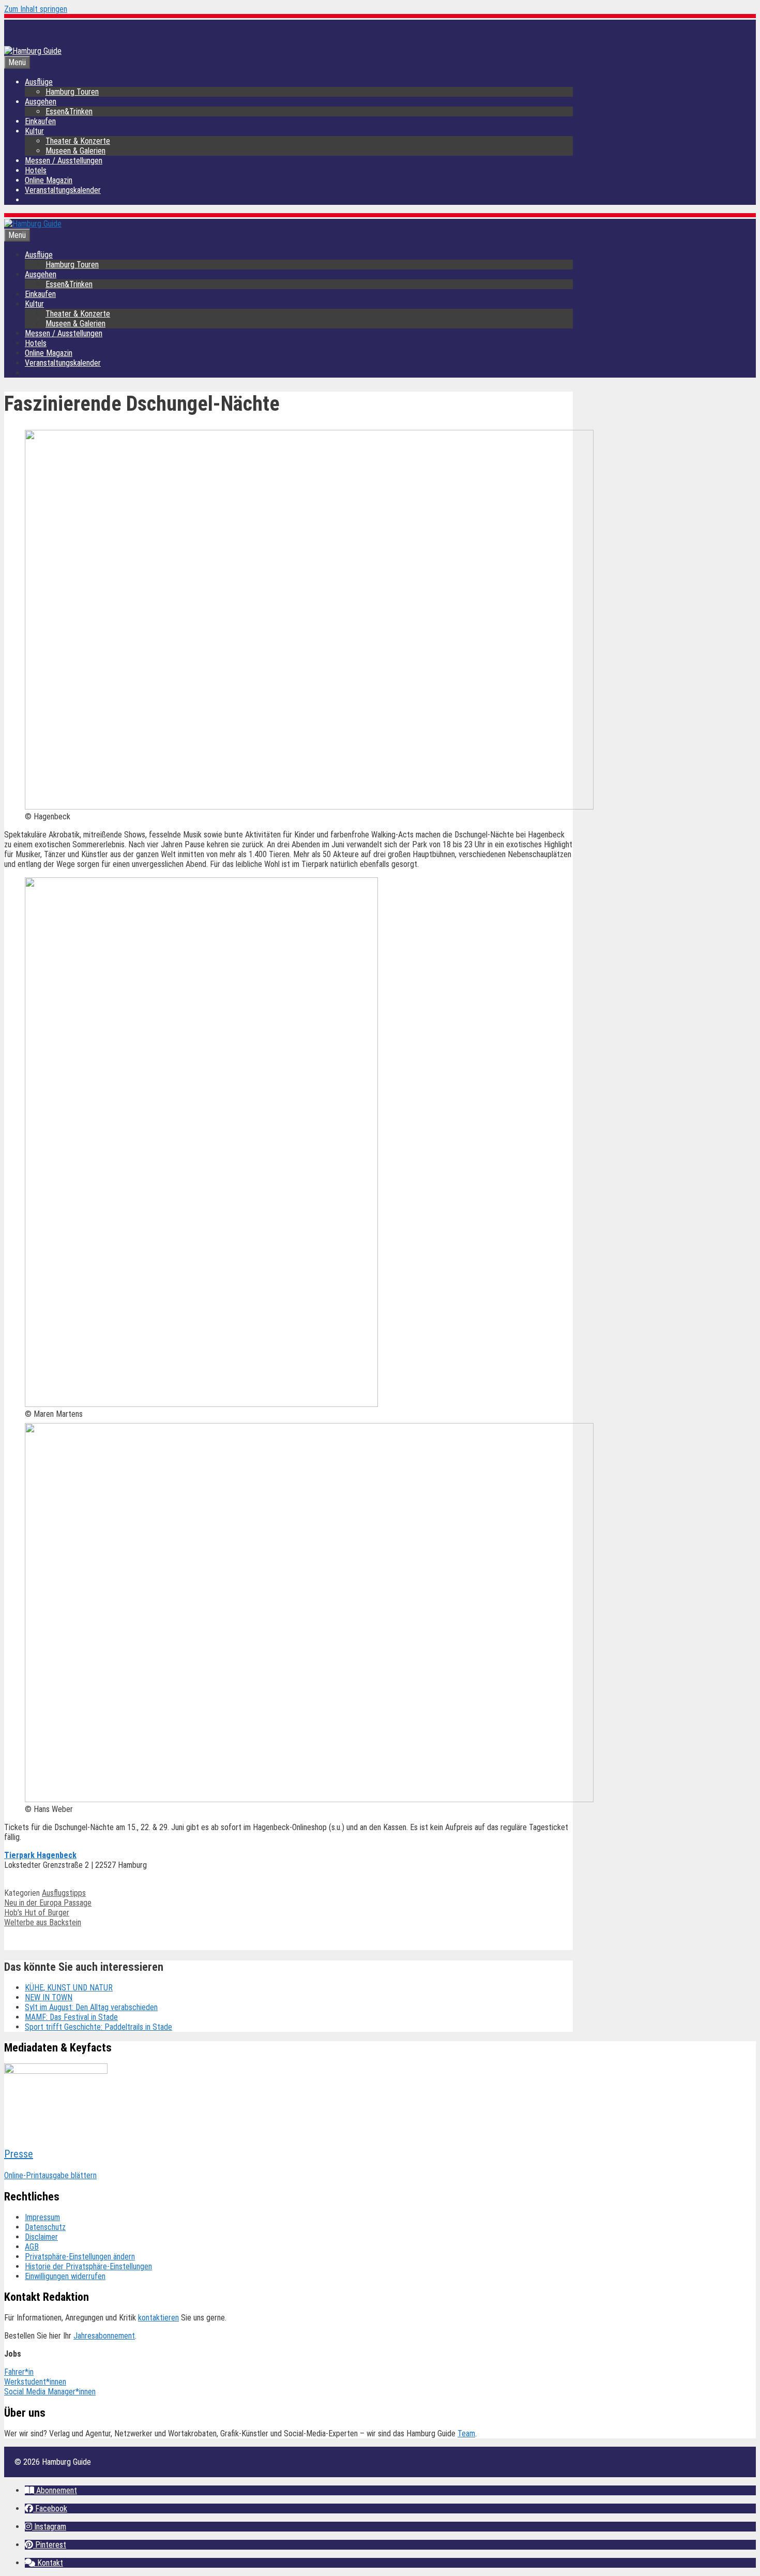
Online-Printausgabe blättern (50, 2175)
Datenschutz (45, 2227)
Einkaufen (40, 121)
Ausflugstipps (64, 1893)
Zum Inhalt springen (36, 9)
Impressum (42, 2217)
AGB (32, 2247)
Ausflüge (39, 82)
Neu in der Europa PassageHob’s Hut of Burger (48, 1908)
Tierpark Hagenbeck (40, 1855)
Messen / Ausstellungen (64, 161)
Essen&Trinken (69, 111)
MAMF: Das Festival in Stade (71, 2017)
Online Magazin (49, 180)
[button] (51, 2490)
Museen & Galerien (75, 151)
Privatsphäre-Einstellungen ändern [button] (80, 2257)
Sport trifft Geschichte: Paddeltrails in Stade (98, 2027)
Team (466, 2433)
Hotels (36, 170)
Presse (19, 2154)
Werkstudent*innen (35, 2382)
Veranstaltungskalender (63, 190)
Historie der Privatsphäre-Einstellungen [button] (88, 2266)
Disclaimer (41, 2237)
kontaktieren (158, 2318)
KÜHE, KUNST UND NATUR (69, 1988)
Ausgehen (41, 102)
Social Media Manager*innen (50, 2392)
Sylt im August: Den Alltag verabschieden (91, 2007)
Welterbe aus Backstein (43, 1922)
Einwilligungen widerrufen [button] (65, 2276)
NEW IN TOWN (49, 1997)
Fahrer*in (19, 2372)
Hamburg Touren (72, 92)
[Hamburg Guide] (33, 224)
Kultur (34, 131)
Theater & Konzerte (78, 141)
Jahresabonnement (104, 2336)
